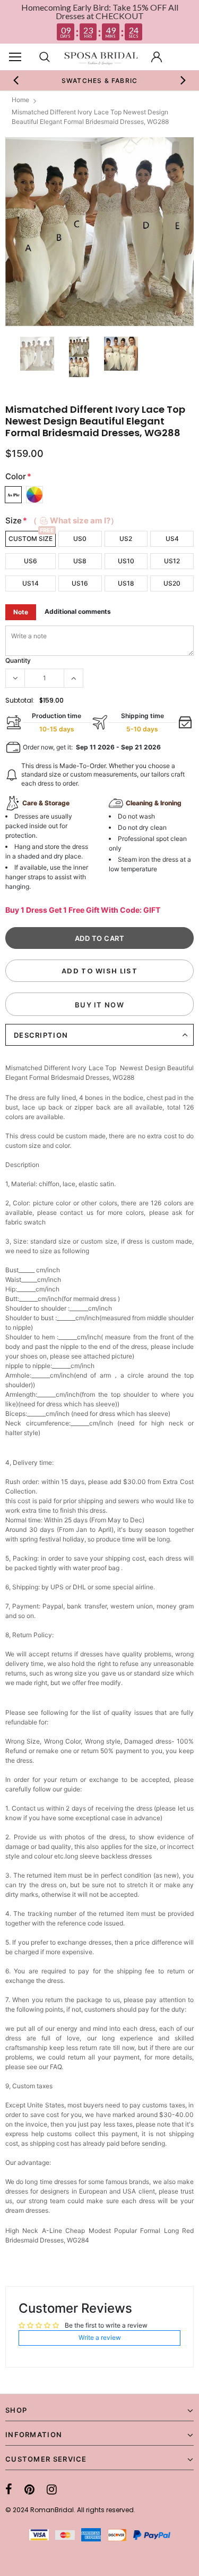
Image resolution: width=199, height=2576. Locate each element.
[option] (100, 80)
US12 (172, 561)
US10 (126, 561)
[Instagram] (52, 2489)
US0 (80, 539)
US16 (80, 583)
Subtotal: (20, 700)
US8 (80, 561)
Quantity (18, 660)
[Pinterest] (29, 2489)
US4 (172, 539)
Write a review (100, 2337)
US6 (31, 561)
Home (20, 100)
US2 (126, 539)
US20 (172, 583)
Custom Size (31, 539)
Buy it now (99, 1005)
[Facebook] (9, 2489)
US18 (126, 583)
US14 (31, 583)
